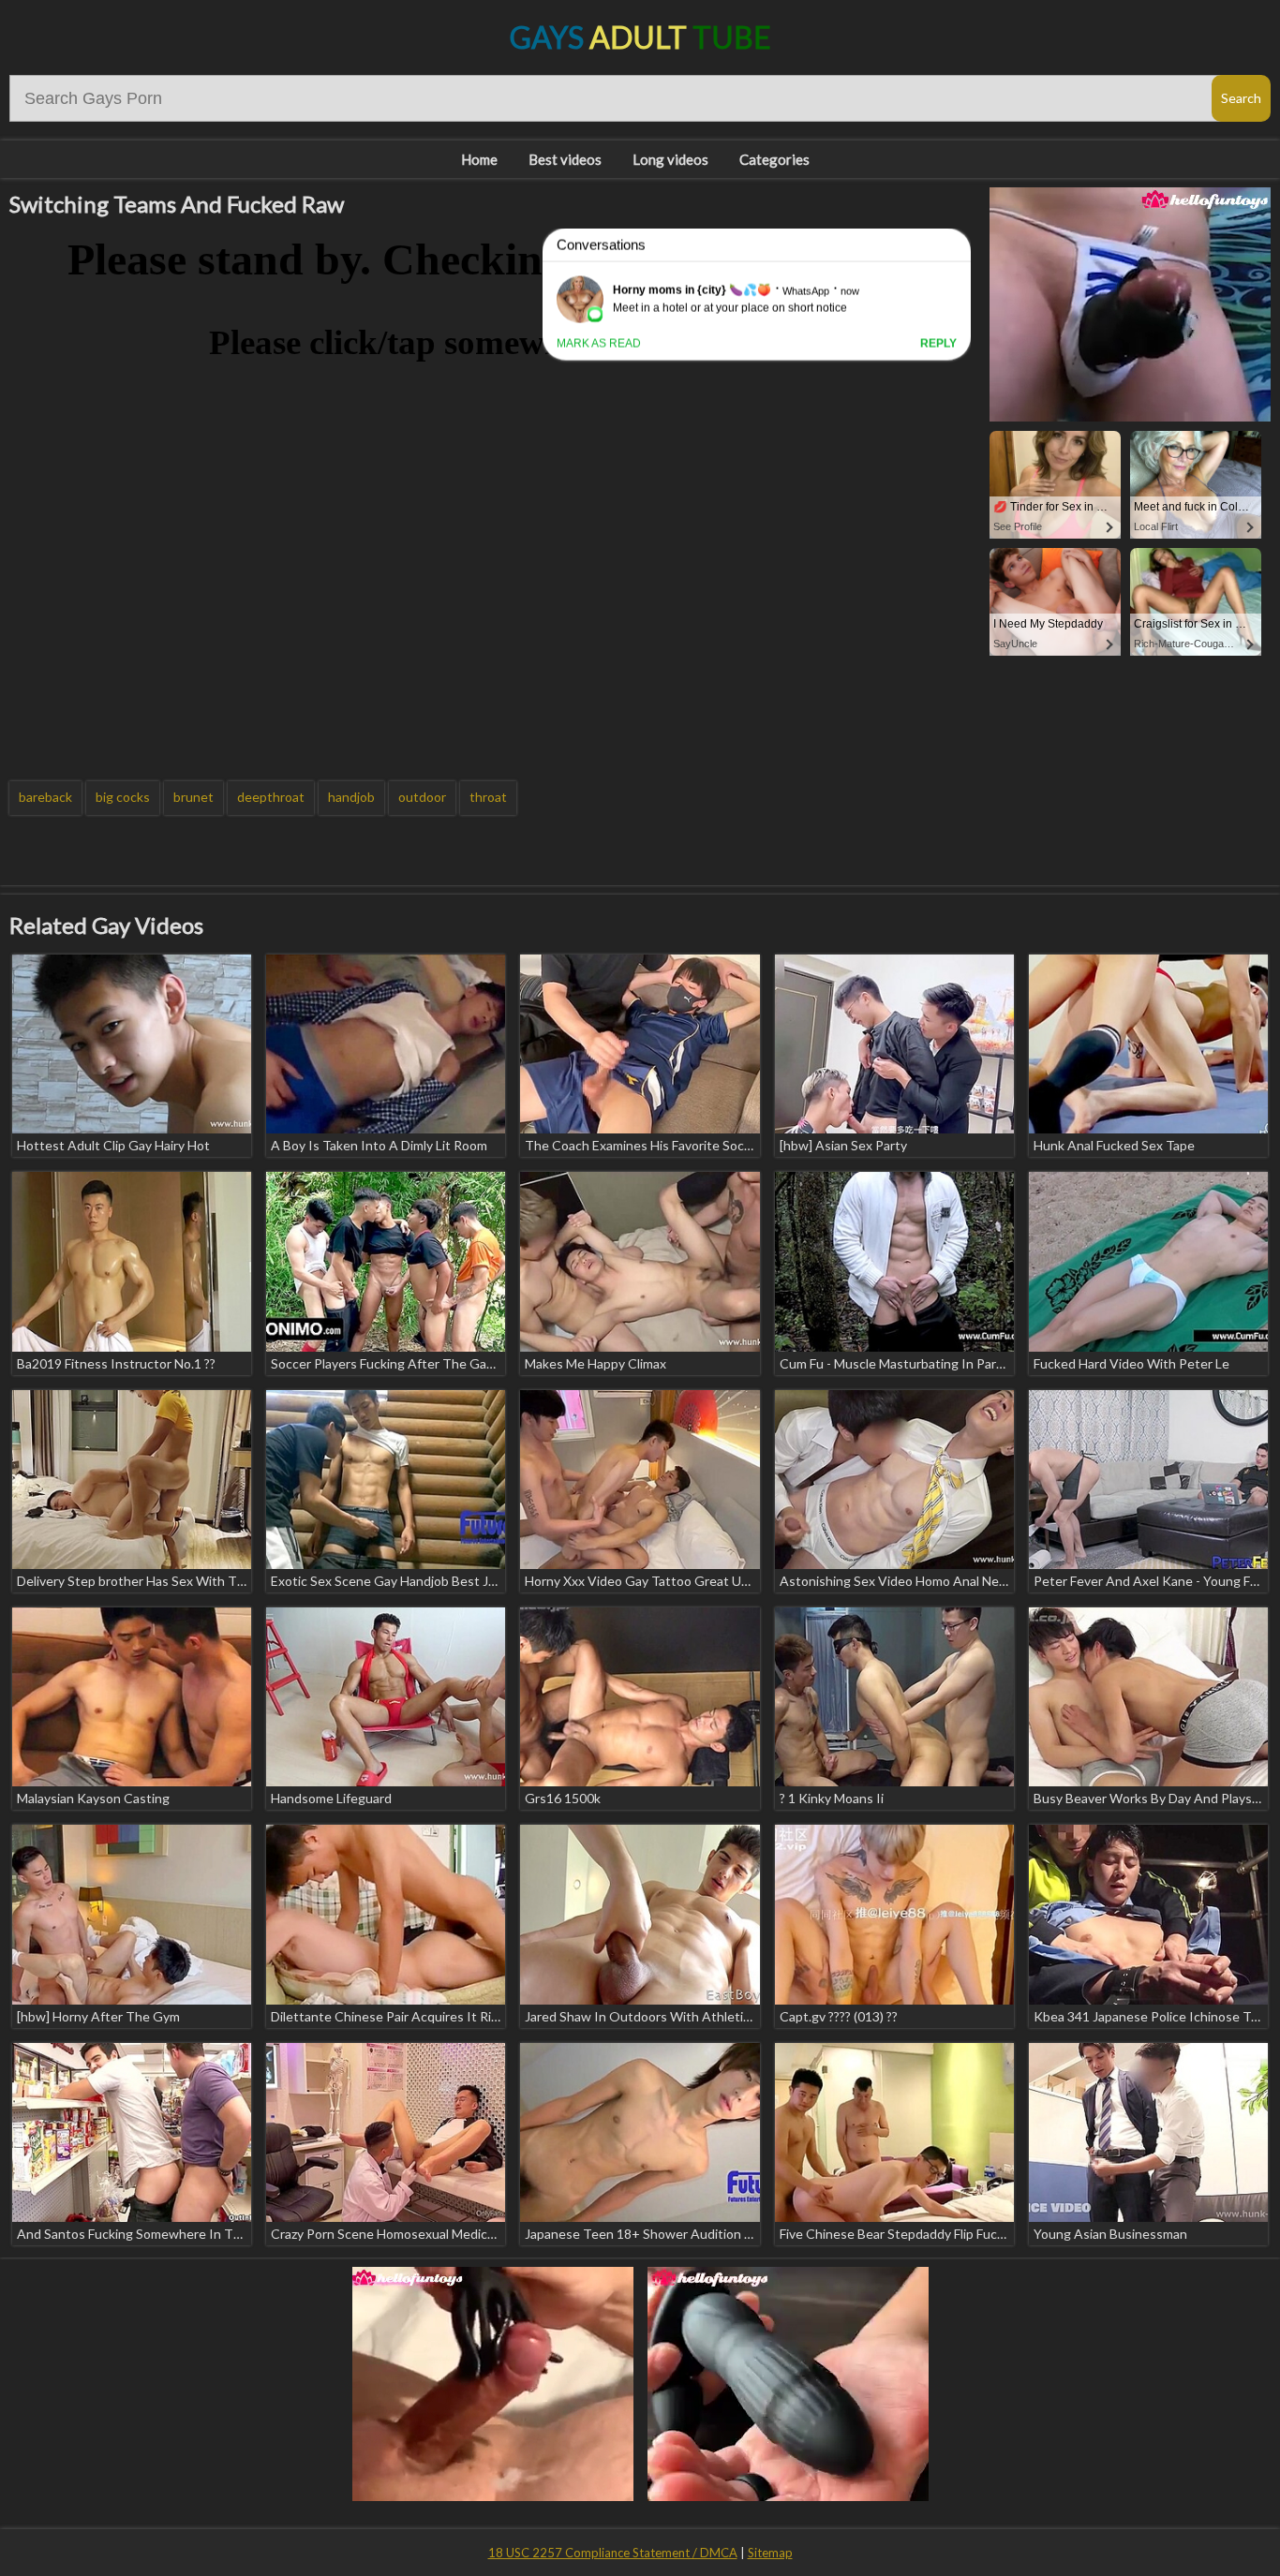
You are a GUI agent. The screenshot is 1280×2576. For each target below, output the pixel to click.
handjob (351, 797)
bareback (45, 797)
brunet (193, 797)
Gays (640, 37)
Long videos (670, 159)
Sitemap (770, 2553)
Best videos (565, 159)
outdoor (422, 797)
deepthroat (271, 797)
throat (488, 797)
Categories (774, 159)
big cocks (123, 797)
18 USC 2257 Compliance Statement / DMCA (613, 2553)
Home (479, 159)
